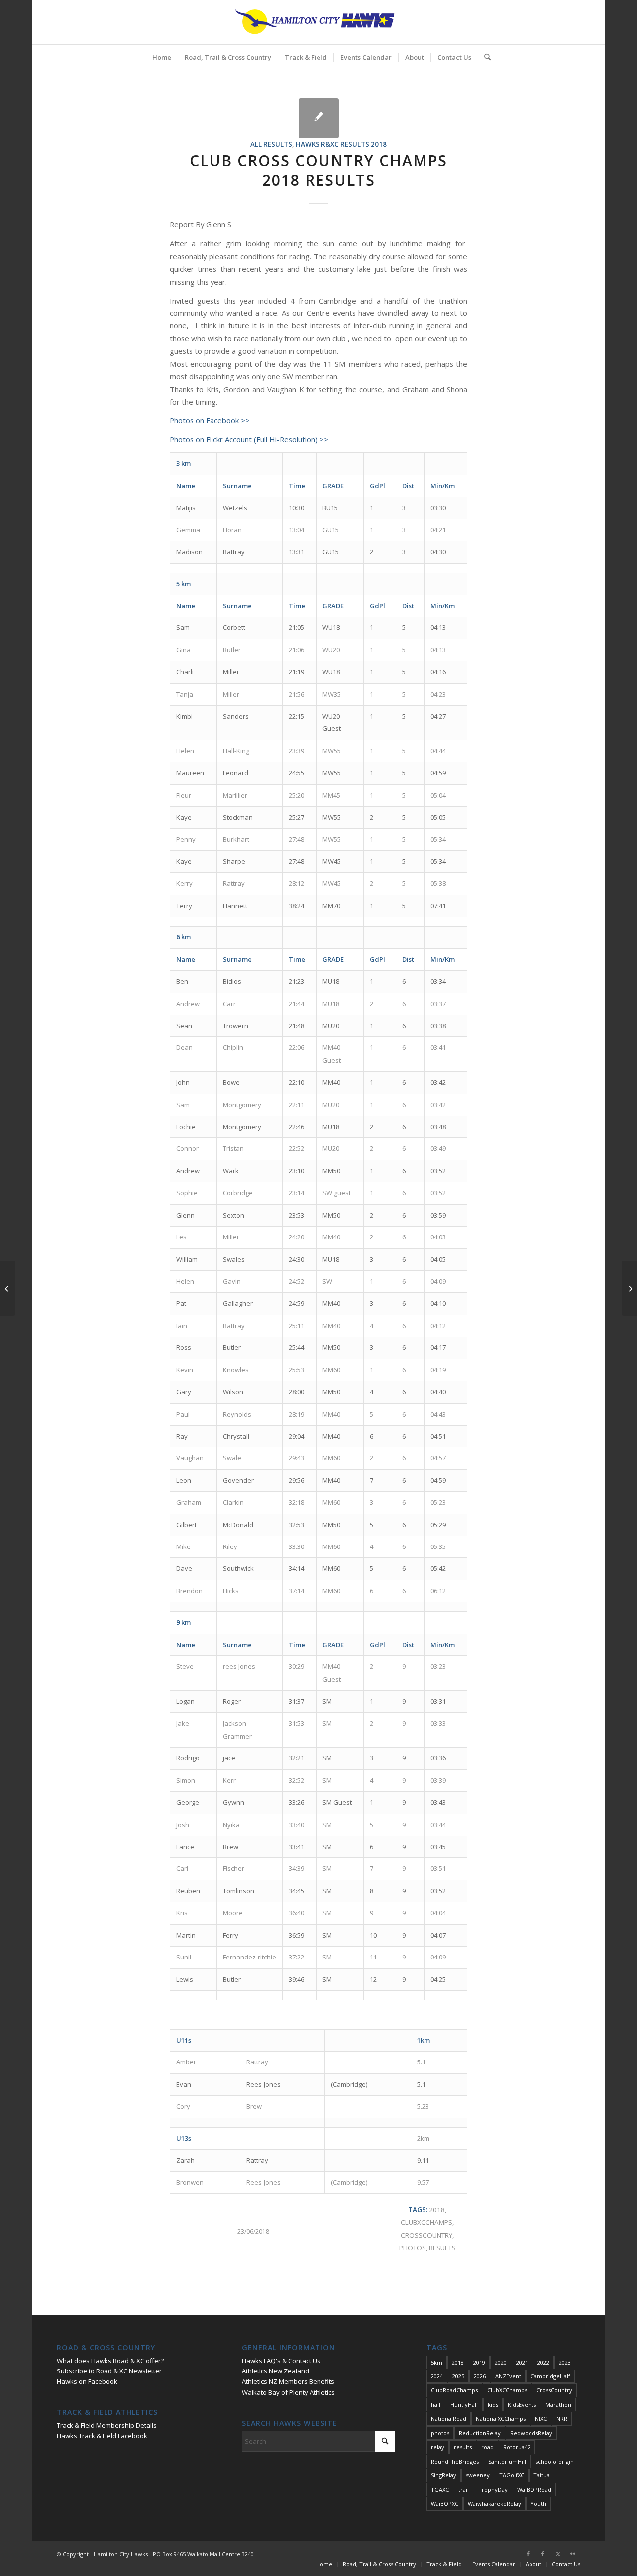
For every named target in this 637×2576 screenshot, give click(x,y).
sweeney (478, 2475)
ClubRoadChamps (454, 2390)
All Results (271, 144)
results (442, 2248)
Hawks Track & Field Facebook (102, 2436)
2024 (437, 2376)
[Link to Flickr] (573, 2554)
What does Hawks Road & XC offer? (110, 2361)
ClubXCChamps (426, 2222)
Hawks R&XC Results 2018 (341, 144)
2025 (458, 2376)
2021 (522, 2362)
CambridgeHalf (550, 2376)
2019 (479, 2362)
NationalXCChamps (501, 2419)
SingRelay (444, 2475)
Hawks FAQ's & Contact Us (281, 2361)
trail (464, 2490)
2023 (565, 2362)
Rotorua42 (517, 2447)
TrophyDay (493, 2490)
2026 (480, 2376)
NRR (562, 2419)
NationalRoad (449, 2419)
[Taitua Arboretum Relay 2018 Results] (8, 1288)
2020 (501, 2362)
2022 (543, 2362)
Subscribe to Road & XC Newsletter (109, 2371)
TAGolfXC (512, 2475)
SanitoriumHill (507, 2461)
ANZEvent (508, 2376)
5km (437, 2362)
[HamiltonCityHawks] (318, 22)
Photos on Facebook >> (210, 420)
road (487, 2447)
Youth (538, 2504)
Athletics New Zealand (275, 2371)
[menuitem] (162, 57)
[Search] (484, 57)
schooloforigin (555, 2461)
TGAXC (440, 2490)
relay (438, 2447)
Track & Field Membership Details (107, 2425)
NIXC (541, 2419)
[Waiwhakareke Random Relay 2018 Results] (629, 1288)
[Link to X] (558, 2554)
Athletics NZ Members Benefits (288, 2381)
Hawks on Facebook (87, 2381)
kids (493, 2405)
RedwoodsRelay (531, 2433)
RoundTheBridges (455, 2461)
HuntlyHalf (464, 2405)
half (436, 2405)
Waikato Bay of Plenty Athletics (288, 2392)
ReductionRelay (480, 2433)
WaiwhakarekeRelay (494, 2504)
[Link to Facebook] (528, 2554)
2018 (437, 2210)
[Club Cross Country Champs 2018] (319, 118)
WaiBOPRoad (534, 2490)
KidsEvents (522, 2405)
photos (413, 2248)
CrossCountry (426, 2235)
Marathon (558, 2405)
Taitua (542, 2475)
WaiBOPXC (445, 2504)
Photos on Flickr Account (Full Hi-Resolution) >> (249, 439)
